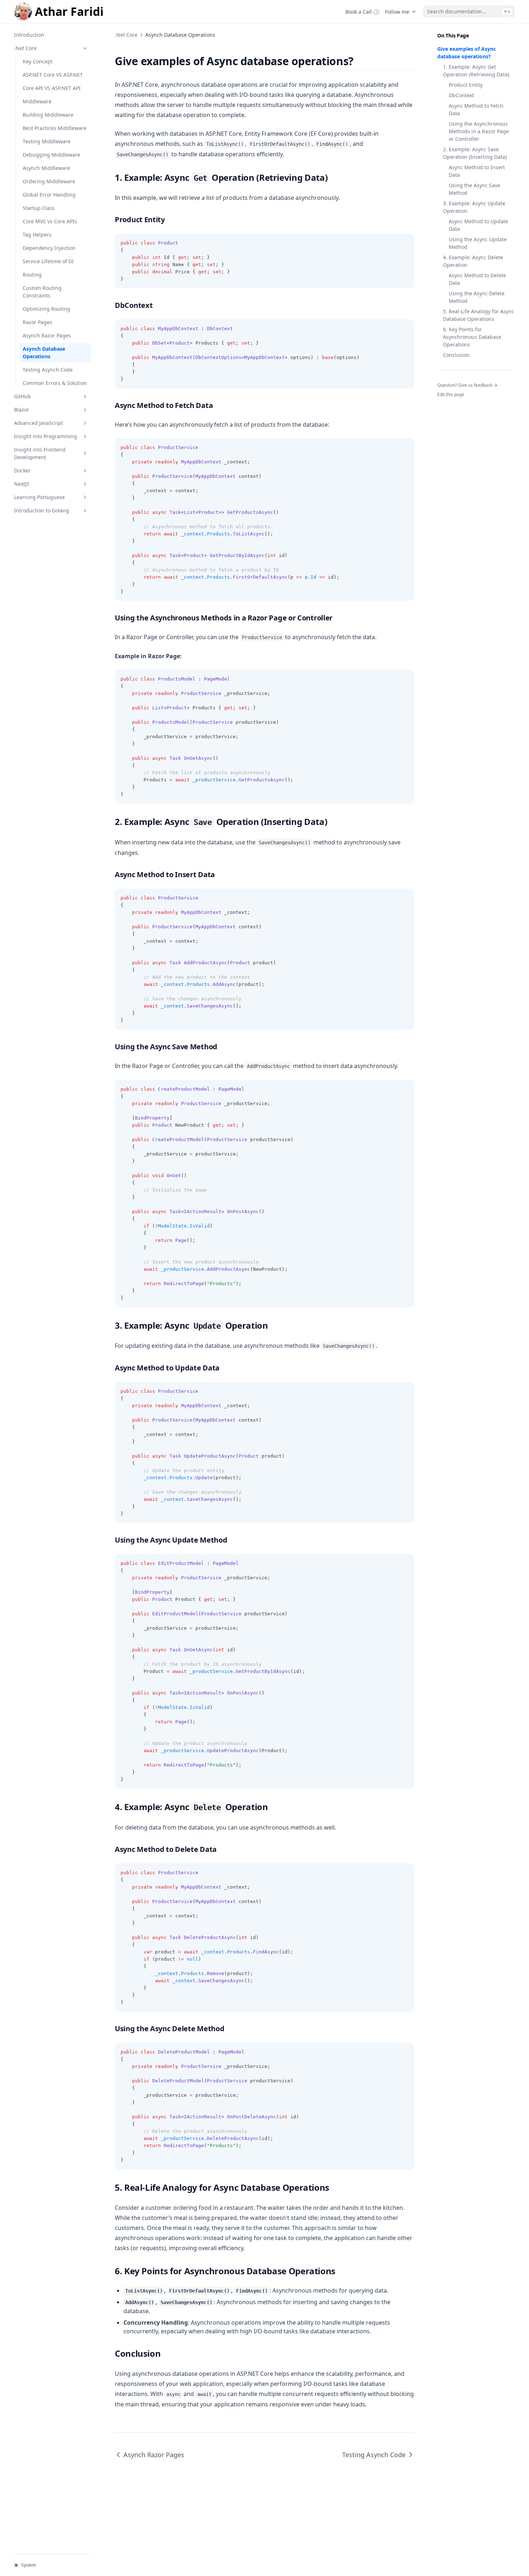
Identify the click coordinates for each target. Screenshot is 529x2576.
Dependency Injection (49, 248)
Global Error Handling (49, 195)
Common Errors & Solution (55, 383)
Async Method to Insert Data (477, 171)
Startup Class (39, 208)
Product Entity (466, 85)
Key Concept (38, 61)
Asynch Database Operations (44, 353)
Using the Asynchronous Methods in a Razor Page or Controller (479, 131)
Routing (32, 275)
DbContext (461, 95)
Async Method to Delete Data (477, 279)
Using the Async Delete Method (477, 297)
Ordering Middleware (49, 181)
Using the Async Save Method (474, 189)
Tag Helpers (37, 235)
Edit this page (451, 394)
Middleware (37, 101)
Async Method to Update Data (478, 225)
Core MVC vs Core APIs (50, 221)
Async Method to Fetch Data (476, 109)
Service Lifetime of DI (48, 261)
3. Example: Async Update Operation (474, 207)
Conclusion (456, 355)
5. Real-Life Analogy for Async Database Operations (479, 315)
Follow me (397, 12)
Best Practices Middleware (55, 128)
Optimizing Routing (46, 309)
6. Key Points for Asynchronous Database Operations (472, 337)
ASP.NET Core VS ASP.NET (53, 75)
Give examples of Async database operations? (467, 53)
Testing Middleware (47, 141)
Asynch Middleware (46, 168)
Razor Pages (37, 322)
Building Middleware (48, 115)
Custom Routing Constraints (42, 292)
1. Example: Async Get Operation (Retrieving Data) (476, 71)
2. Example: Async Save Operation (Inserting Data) (475, 153)
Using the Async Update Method (478, 243)
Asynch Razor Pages (47, 335)
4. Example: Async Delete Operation (473, 261)
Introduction (29, 35)
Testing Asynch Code (48, 370)
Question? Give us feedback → (467, 385)
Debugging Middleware (51, 155)
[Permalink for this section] (360, 61)
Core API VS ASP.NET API (52, 88)
